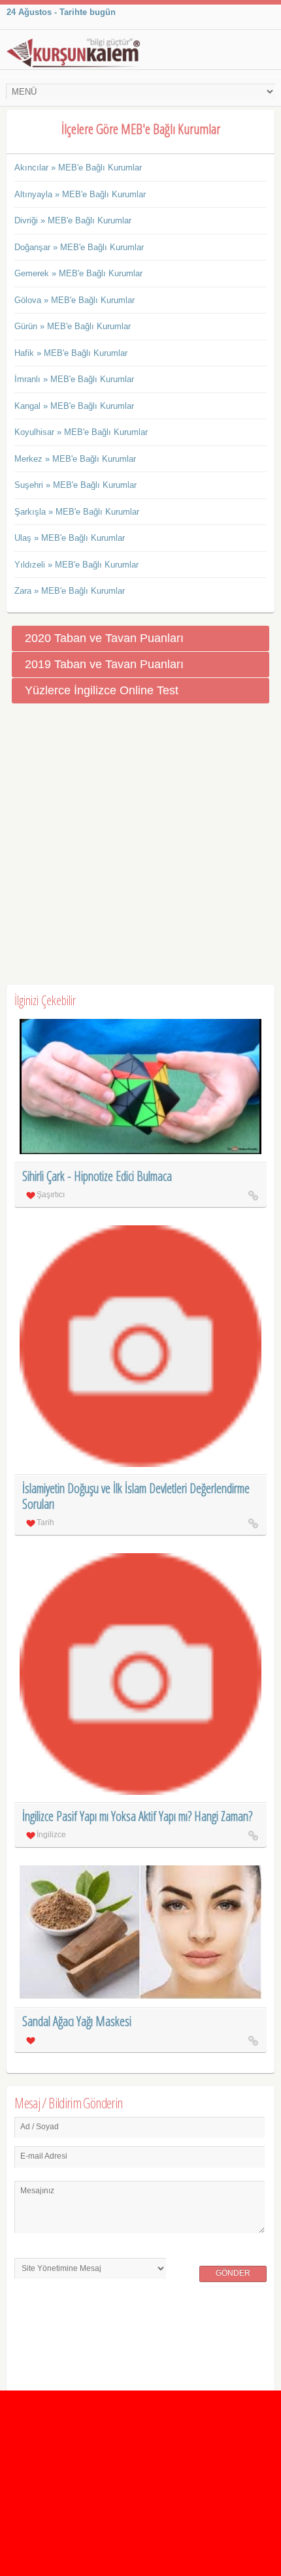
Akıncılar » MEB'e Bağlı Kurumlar (78, 168)
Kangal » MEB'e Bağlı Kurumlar (74, 406)
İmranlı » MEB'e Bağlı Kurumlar (74, 379)
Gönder (233, 2273)
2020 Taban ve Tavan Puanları (104, 638)
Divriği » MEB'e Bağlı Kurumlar (73, 220)
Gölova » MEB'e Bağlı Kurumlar (74, 300)
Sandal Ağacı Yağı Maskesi (77, 2021)
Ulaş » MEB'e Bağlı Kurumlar (70, 538)
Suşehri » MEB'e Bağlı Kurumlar (75, 485)
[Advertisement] (140, 845)
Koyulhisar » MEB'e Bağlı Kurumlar (81, 432)
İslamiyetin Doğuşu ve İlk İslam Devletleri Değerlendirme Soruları (136, 1496)
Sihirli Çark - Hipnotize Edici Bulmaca (97, 1176)
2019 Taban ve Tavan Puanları (104, 664)
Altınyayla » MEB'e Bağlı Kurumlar (80, 194)
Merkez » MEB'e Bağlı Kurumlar (75, 459)
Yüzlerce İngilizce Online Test (102, 690)
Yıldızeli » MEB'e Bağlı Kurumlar (76, 565)
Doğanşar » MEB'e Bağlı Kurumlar (79, 247)
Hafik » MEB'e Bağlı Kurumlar (71, 353)
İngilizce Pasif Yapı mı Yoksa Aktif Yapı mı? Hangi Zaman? (137, 1816)
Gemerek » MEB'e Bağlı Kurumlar (78, 273)
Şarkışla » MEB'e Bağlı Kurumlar (77, 512)
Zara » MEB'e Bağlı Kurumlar (70, 591)
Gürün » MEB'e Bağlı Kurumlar (73, 326)
